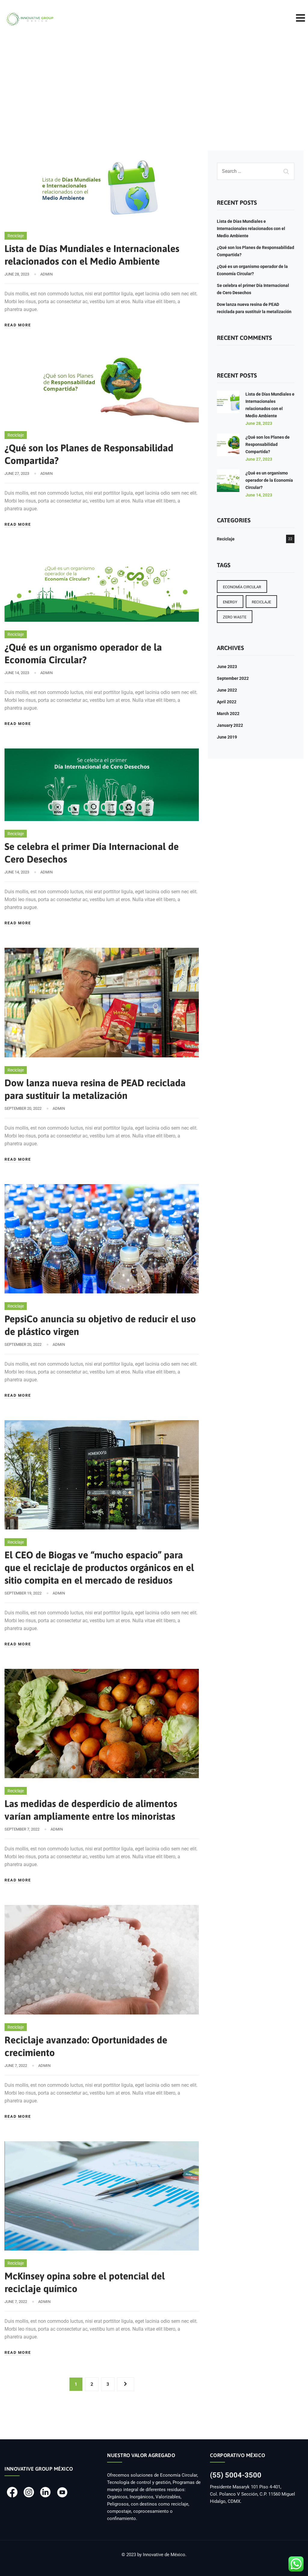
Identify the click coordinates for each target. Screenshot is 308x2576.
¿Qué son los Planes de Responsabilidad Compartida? (268, 444)
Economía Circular (242, 587)
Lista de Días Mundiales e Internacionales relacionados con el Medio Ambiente (251, 229)
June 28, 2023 (259, 423)
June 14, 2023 (259, 495)
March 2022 (228, 714)
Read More (18, 325)
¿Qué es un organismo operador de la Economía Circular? (269, 480)
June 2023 (227, 667)
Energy (230, 602)
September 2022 (233, 678)
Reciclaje (16, 236)
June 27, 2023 (259, 459)
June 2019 (227, 737)
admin (46, 274)
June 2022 (227, 690)
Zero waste (235, 617)
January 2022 (230, 725)
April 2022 (227, 702)
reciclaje (261, 602)
